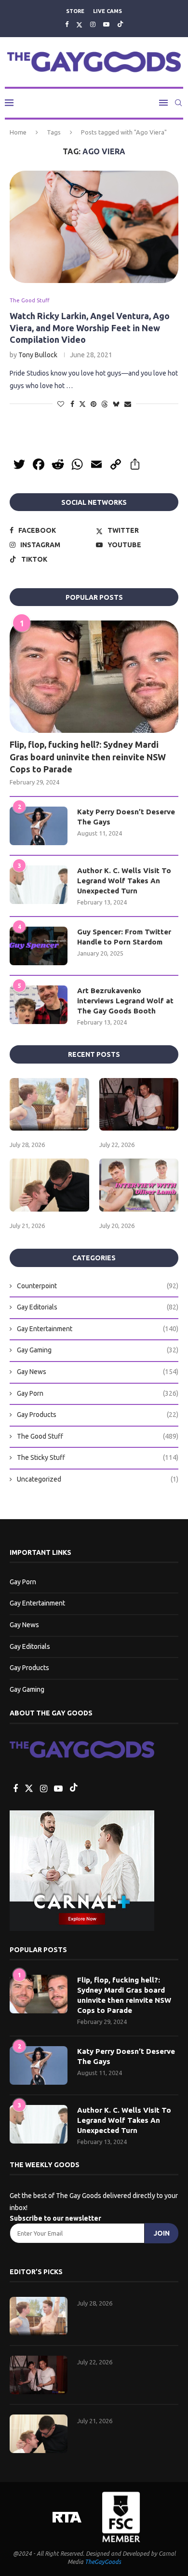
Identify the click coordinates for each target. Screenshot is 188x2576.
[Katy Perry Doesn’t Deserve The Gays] (39, 826)
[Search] (178, 103)
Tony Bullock (38, 355)
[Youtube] (106, 24)
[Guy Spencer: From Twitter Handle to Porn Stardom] (39, 946)
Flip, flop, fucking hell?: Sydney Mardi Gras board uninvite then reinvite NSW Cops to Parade (88, 756)
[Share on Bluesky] (116, 404)
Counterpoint (98, 1286)
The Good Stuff (98, 1436)
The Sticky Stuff (98, 1457)
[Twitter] (79, 24)
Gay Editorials (98, 1307)
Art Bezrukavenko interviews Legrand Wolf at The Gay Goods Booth (125, 1001)
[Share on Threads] (105, 404)
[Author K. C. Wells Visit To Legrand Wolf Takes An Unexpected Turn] (39, 885)
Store (75, 11)
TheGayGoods (103, 2562)
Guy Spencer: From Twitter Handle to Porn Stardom (124, 937)
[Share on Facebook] (72, 404)
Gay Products (98, 1415)
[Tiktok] (120, 24)
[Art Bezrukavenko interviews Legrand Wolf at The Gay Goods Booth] (39, 1005)
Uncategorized (98, 1479)
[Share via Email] (128, 404)
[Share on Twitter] (82, 404)
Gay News (98, 1372)
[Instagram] (93, 24)
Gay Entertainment (98, 1329)
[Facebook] (67, 24)
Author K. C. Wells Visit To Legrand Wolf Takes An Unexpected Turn (124, 881)
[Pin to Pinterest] (94, 404)
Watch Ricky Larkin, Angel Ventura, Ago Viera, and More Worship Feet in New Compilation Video (90, 328)
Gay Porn (98, 1393)
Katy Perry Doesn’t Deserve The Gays (126, 817)
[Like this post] (61, 404)
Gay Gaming (98, 1350)
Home (18, 132)
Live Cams (107, 11)
